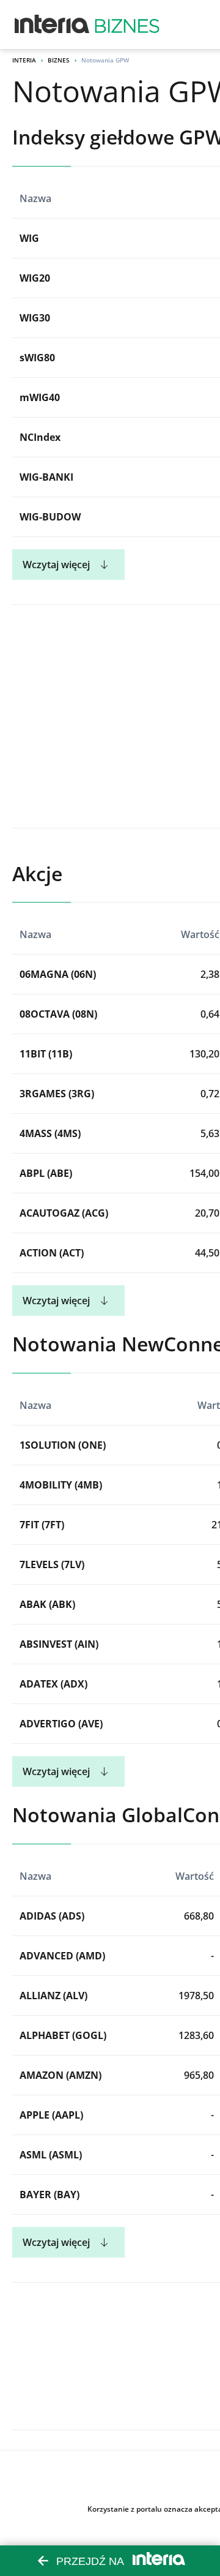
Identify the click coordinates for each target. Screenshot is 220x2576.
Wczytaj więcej (56, 565)
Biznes (59, 60)
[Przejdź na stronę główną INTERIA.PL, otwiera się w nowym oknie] (52, 24)
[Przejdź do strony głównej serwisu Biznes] (127, 24)
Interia (24, 60)
